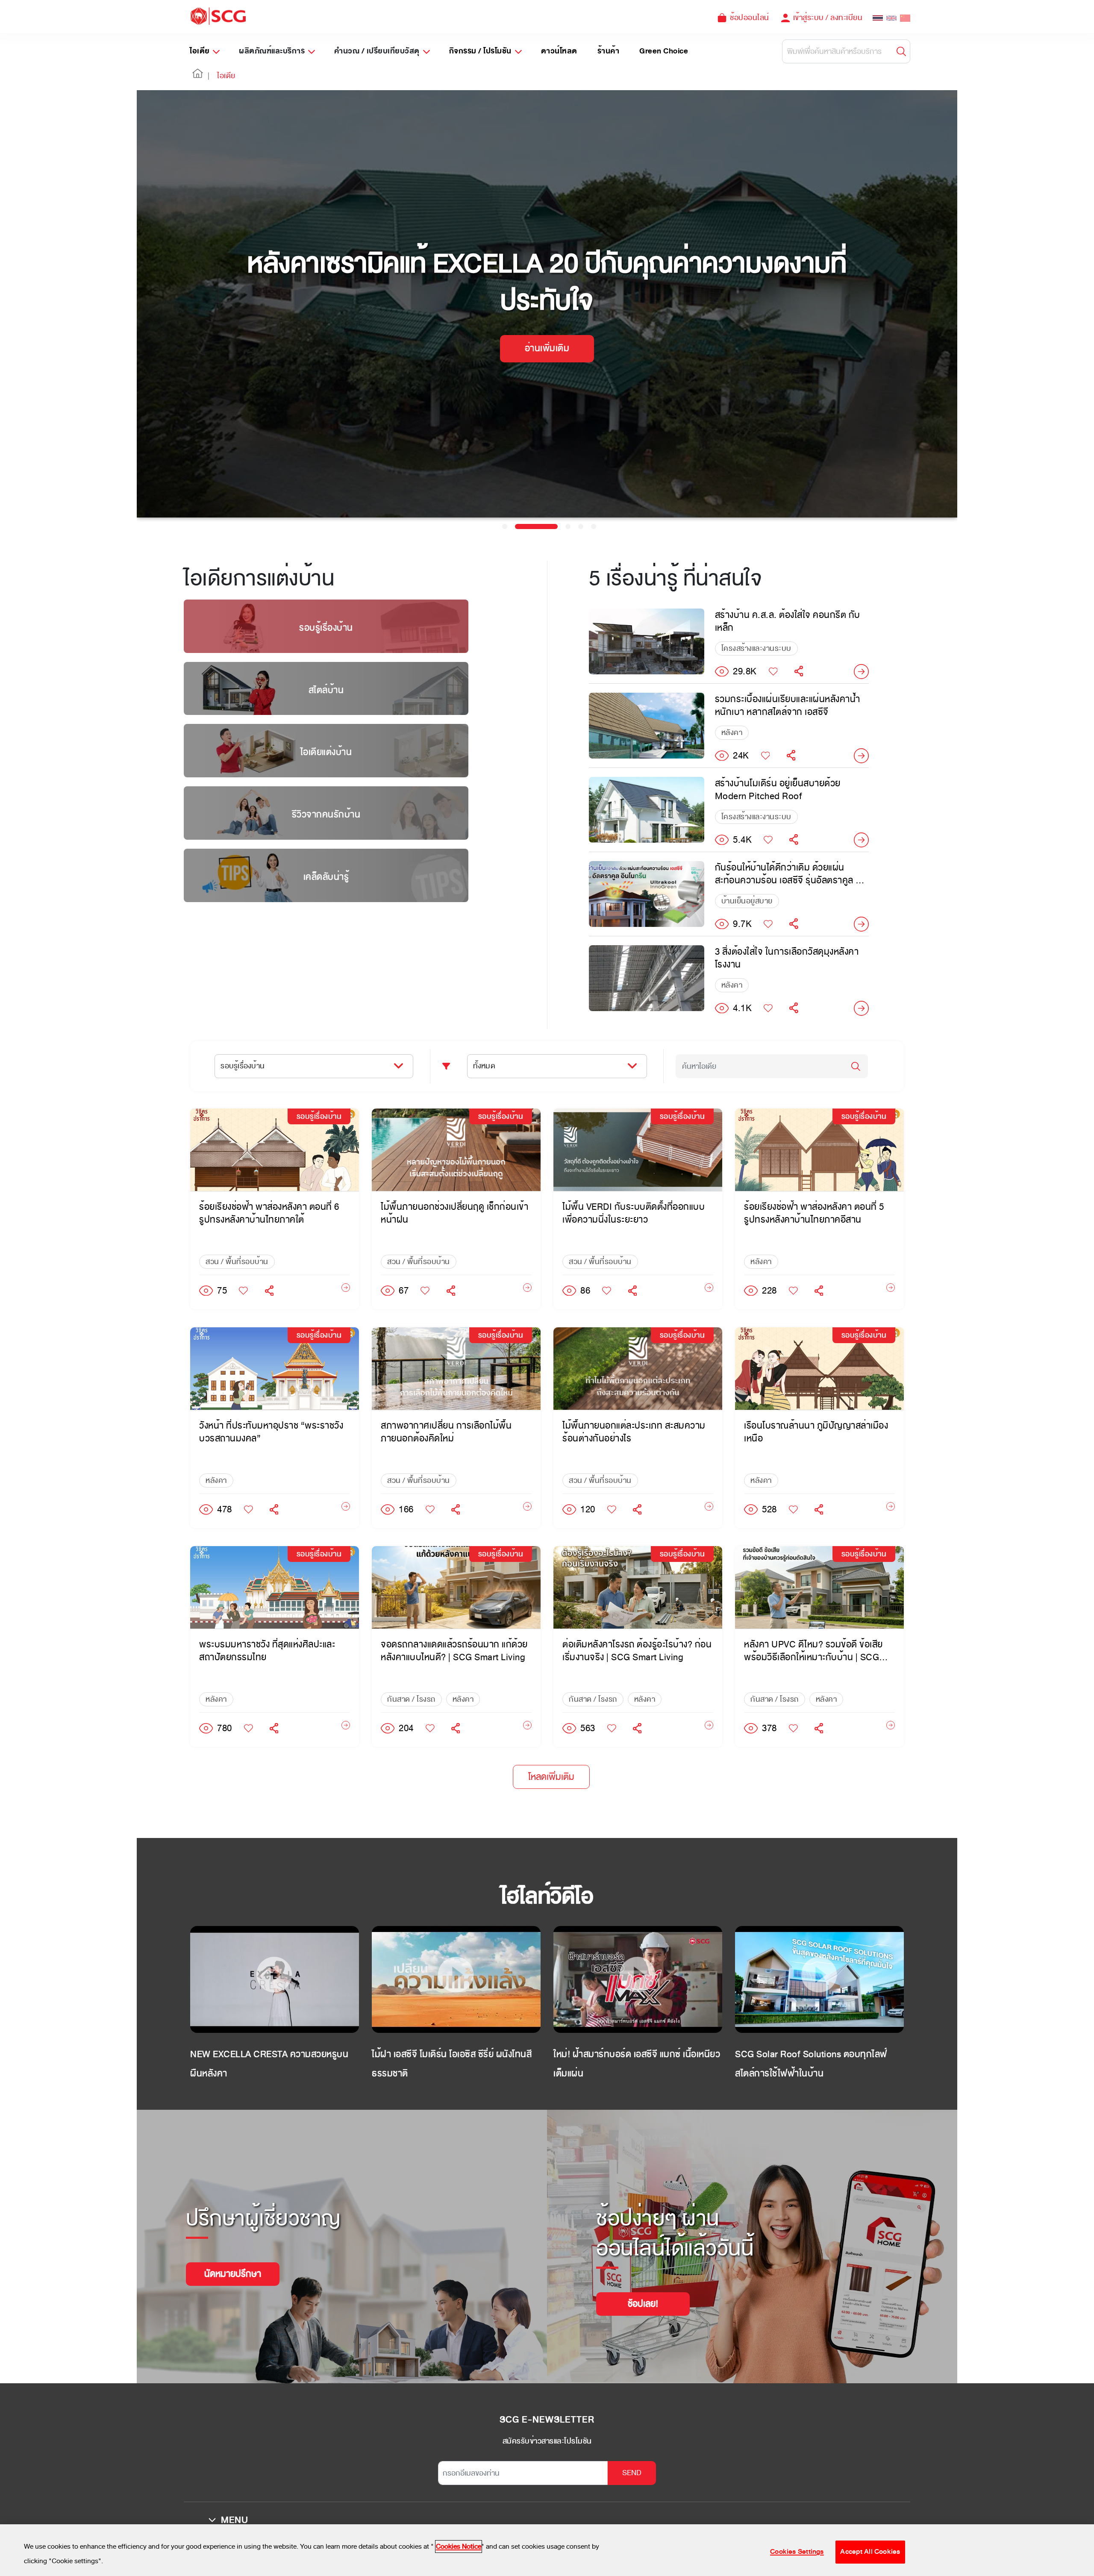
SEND (632, 2473)
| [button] (209, 76)
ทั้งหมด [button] (484, 1066)
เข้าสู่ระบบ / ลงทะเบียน (828, 18)
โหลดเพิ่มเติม (551, 1777)
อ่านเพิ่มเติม (547, 348)
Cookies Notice (459, 2547)
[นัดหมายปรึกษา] (233, 2263)
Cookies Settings (797, 2552)
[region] (547, 2550)
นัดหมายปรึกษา (233, 2274)
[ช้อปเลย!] (643, 2293)
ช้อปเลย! (643, 2304)
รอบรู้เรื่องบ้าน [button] (243, 1066)
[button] (198, 76)
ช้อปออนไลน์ (750, 18)
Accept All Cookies (870, 2552)
